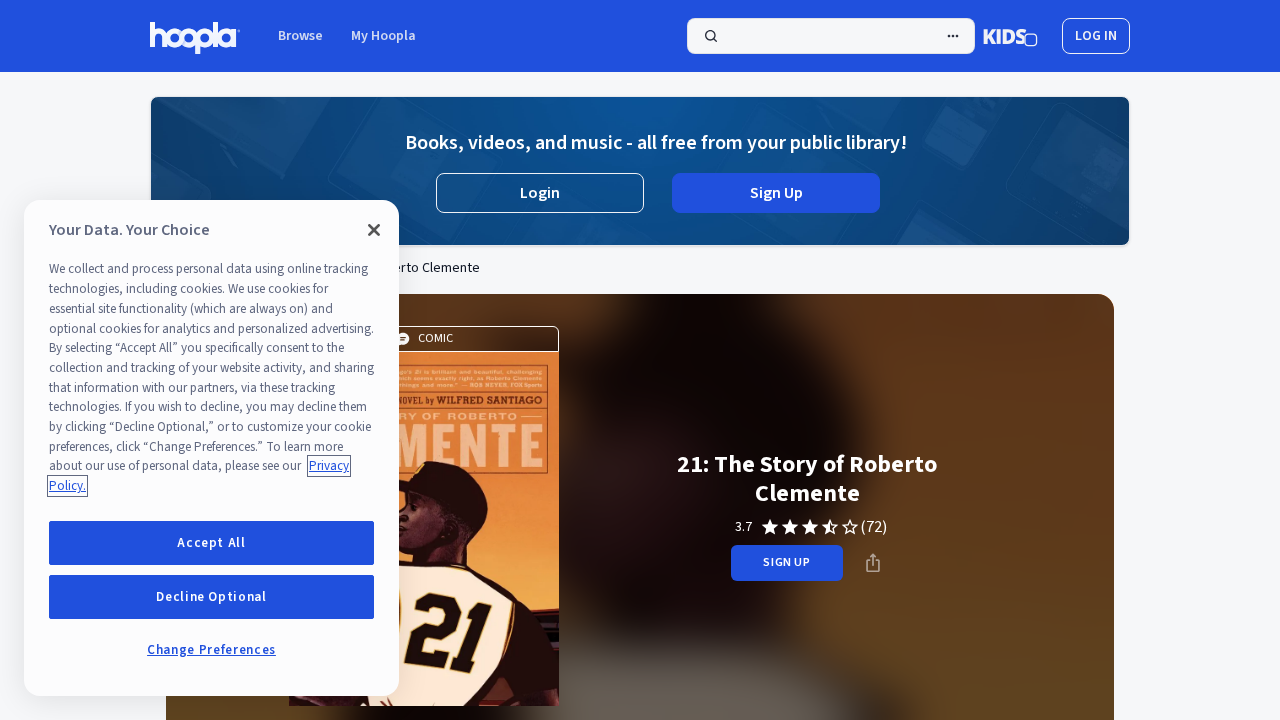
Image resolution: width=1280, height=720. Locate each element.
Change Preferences (211, 650)
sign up (786, 562)
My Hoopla (383, 36)
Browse (300, 36)
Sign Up (776, 193)
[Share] (873, 563)
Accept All (211, 543)
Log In (1096, 36)
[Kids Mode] (1010, 36)
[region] (211, 448)
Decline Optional (211, 597)
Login (540, 193)
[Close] (374, 230)
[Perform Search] (831, 36)
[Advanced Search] (953, 36)
